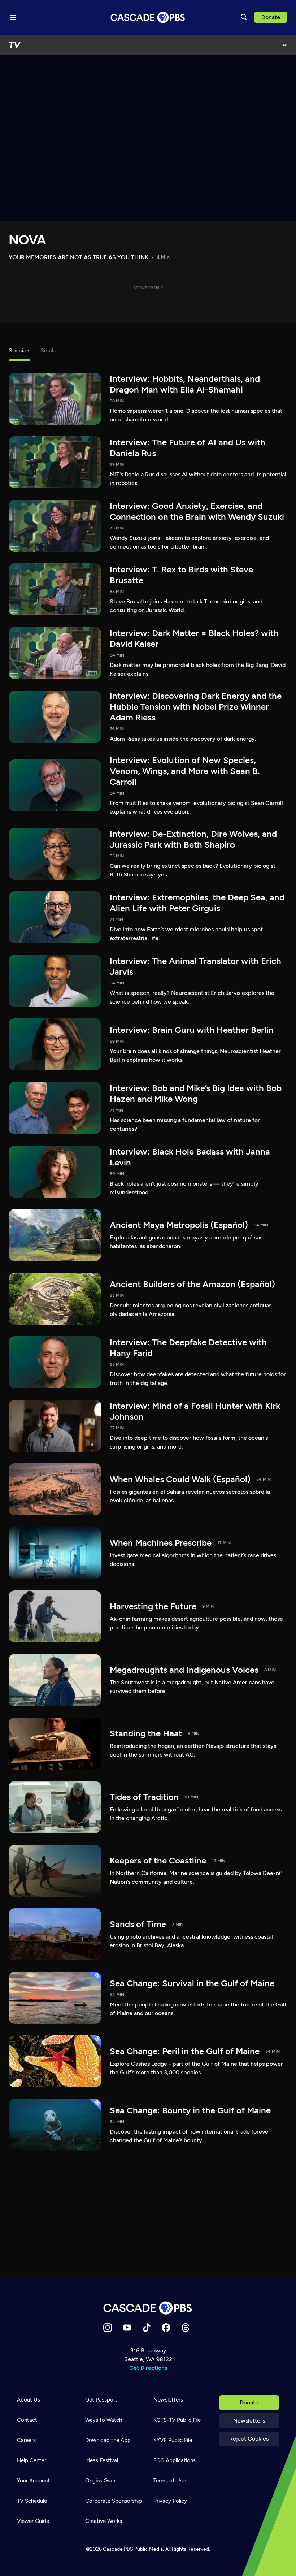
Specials (19, 350)
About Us (29, 2400)
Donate (271, 17)
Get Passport (101, 2400)
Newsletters (249, 2421)
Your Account (33, 2481)
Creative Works (104, 2521)
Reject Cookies (249, 2439)
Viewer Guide (33, 2521)
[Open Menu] (284, 45)
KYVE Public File (173, 2440)
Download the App (108, 2440)
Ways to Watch (104, 2420)
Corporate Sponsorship (114, 2501)
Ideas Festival (102, 2460)
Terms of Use (169, 2481)
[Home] (148, 2308)
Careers (26, 2440)
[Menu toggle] (13, 17)
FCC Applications (175, 2460)
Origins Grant (101, 2481)
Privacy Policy (170, 2501)
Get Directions (148, 2368)
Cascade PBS (118, 2549)
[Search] (244, 17)
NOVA (27, 240)
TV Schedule (32, 2501)
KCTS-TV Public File (177, 2420)
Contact (27, 2420)
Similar (49, 350)
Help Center (32, 2460)
